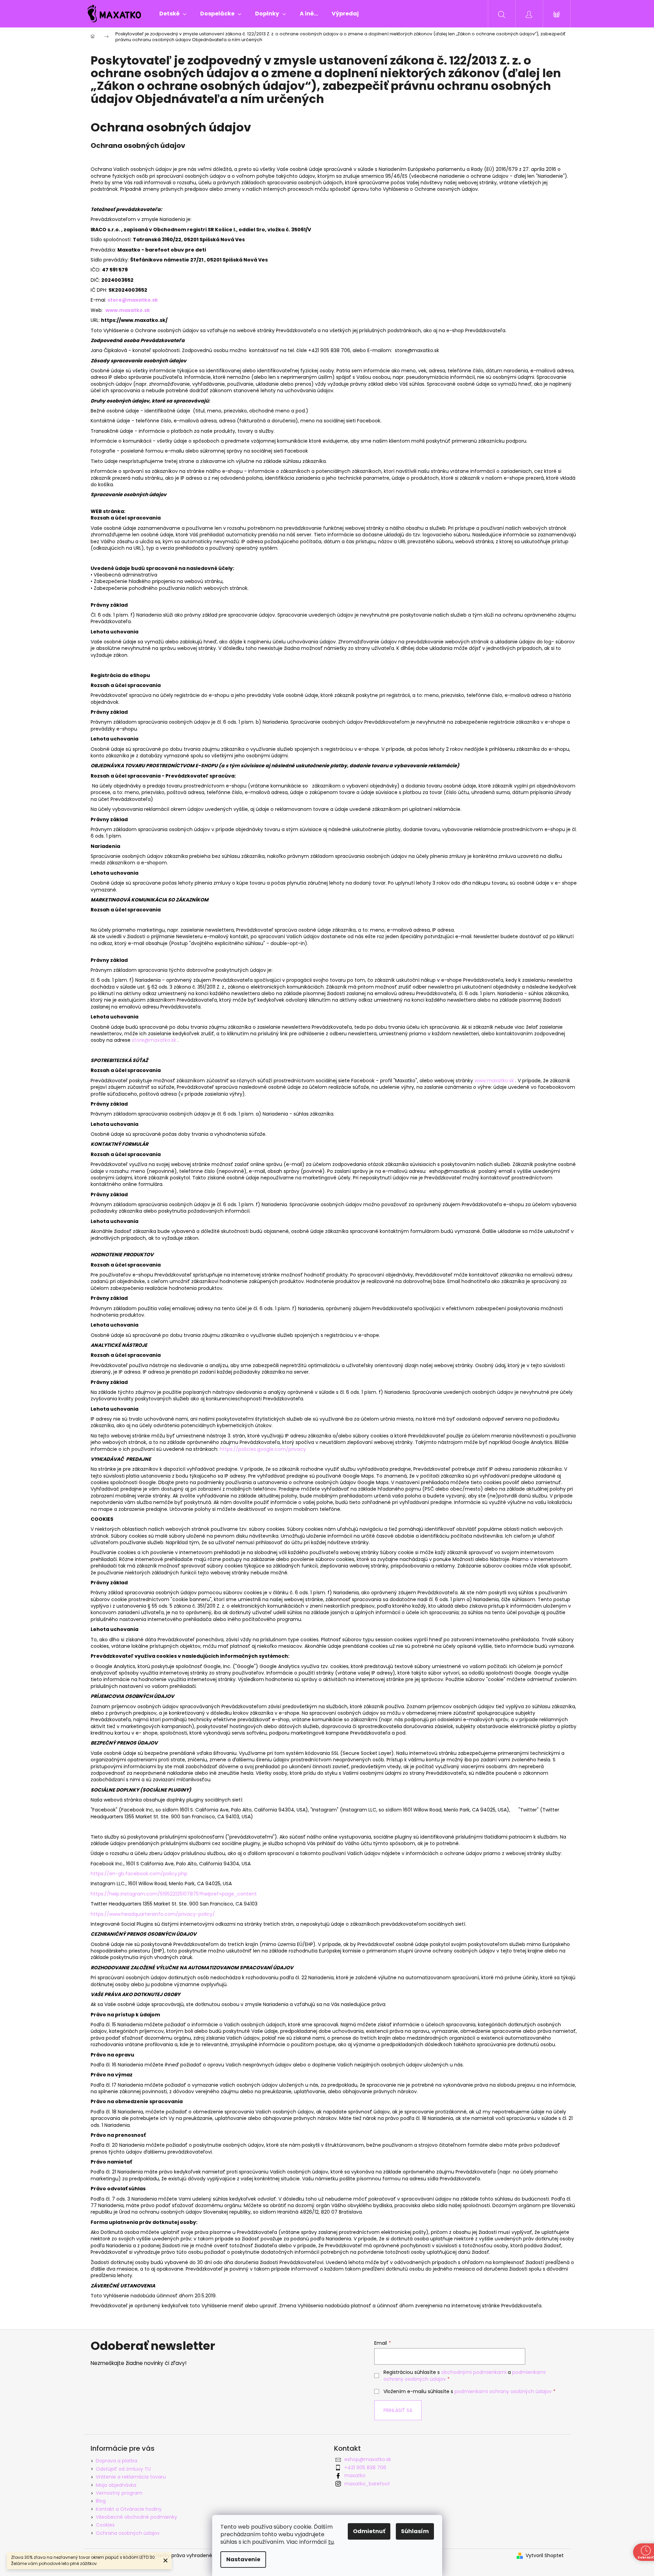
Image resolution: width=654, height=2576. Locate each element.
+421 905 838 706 (365, 2468)
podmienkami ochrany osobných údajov (503, 2391)
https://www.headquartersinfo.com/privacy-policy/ (153, 1914)
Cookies (105, 2525)
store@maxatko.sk (154, 1040)
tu (331, 2542)
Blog (101, 2501)
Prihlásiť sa (398, 2410)
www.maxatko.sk (128, 310)
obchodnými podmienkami (474, 2372)
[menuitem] (173, 14)
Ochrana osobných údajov (128, 2533)
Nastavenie (243, 2559)
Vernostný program (119, 2493)
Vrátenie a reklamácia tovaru (131, 2477)
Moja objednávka (116, 2485)
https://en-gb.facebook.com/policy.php (139, 1874)
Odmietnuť (369, 2531)
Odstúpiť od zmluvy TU (123, 2469)
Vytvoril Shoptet (545, 2556)
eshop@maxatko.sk (368, 2459)
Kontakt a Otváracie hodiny (129, 2509)
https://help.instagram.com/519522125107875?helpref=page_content (174, 1894)
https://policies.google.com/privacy (263, 1449)
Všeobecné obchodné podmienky (136, 2517)
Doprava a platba (117, 2461)
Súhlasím (415, 2531)
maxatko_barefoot (367, 2484)
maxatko (355, 2475)
